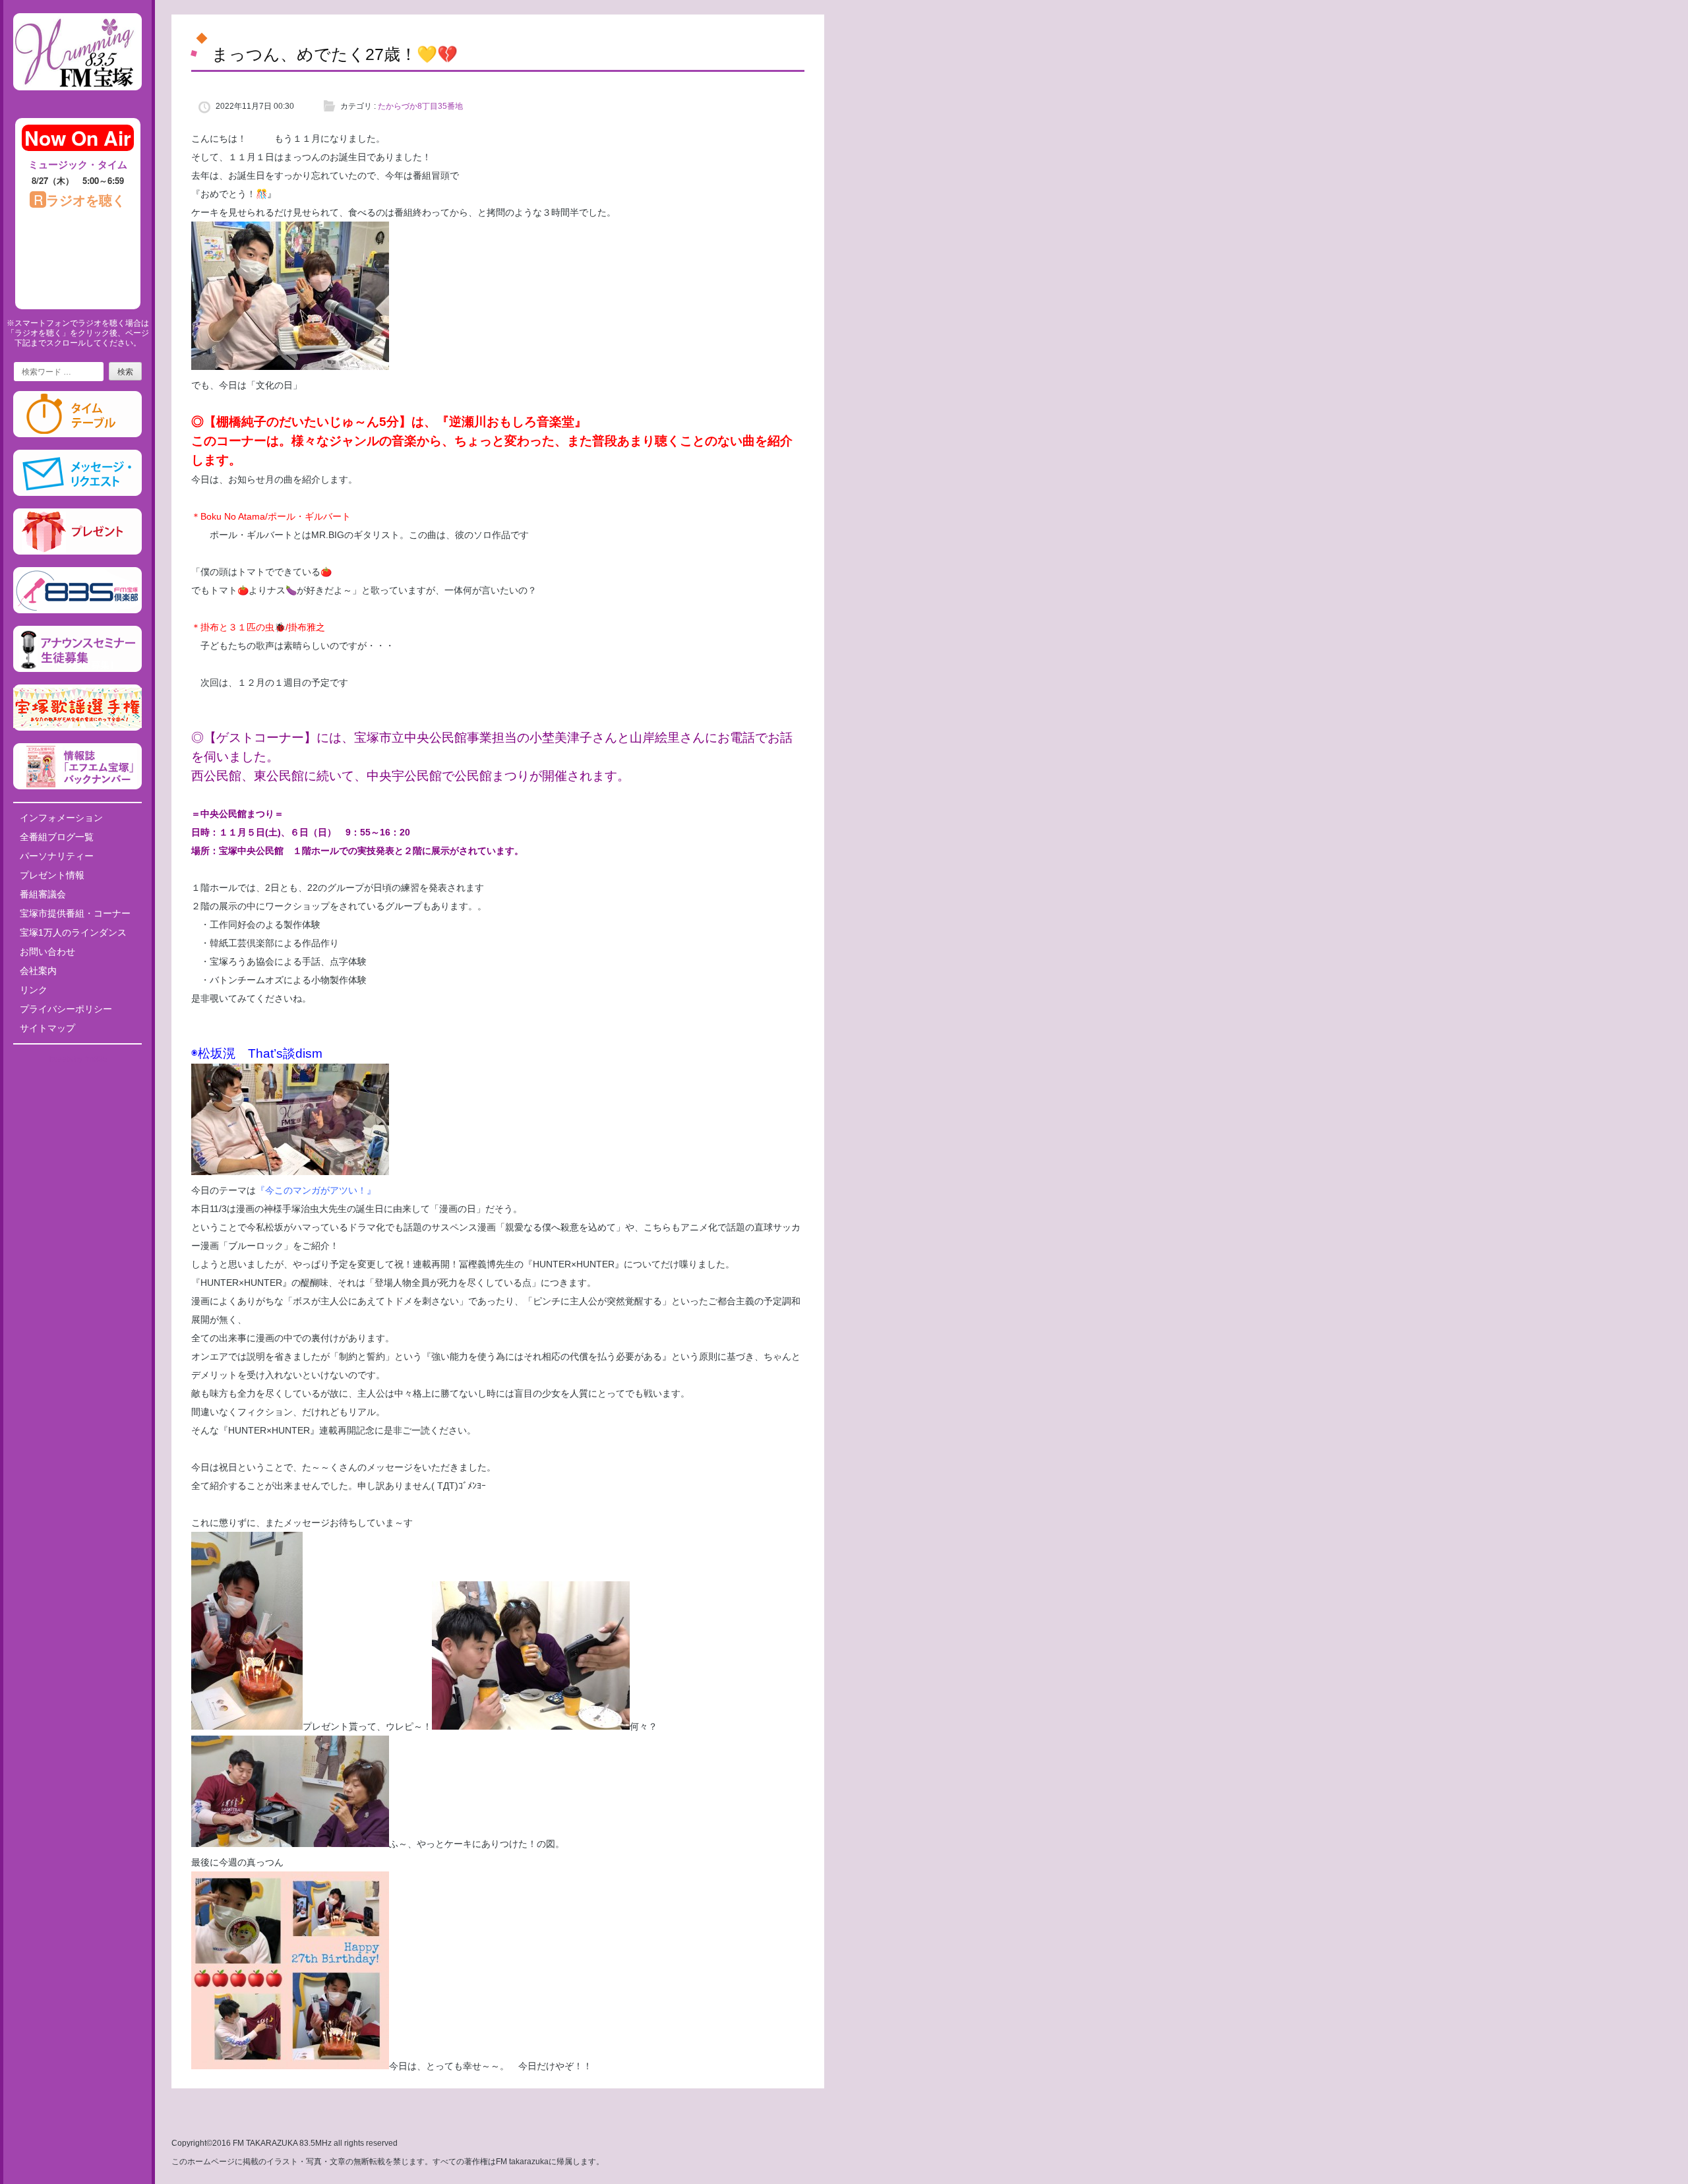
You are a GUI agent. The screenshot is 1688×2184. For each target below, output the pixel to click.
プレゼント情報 (52, 875)
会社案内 (38, 971)
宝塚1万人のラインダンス (73, 932)
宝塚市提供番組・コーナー (75, 913)
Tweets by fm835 (77, 1059)
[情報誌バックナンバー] (77, 787)
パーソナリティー (57, 856)
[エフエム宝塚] (77, 101)
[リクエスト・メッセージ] (77, 493)
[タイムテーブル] (77, 435)
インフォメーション (61, 818)
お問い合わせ (47, 952)
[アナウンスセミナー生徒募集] (77, 669)
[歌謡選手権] (77, 728)
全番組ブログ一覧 (57, 837)
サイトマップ (47, 1028)
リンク (34, 990)
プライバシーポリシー (66, 1009)
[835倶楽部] (77, 611)
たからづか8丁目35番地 (420, 106)
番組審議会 (43, 894)
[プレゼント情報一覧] (77, 552)
